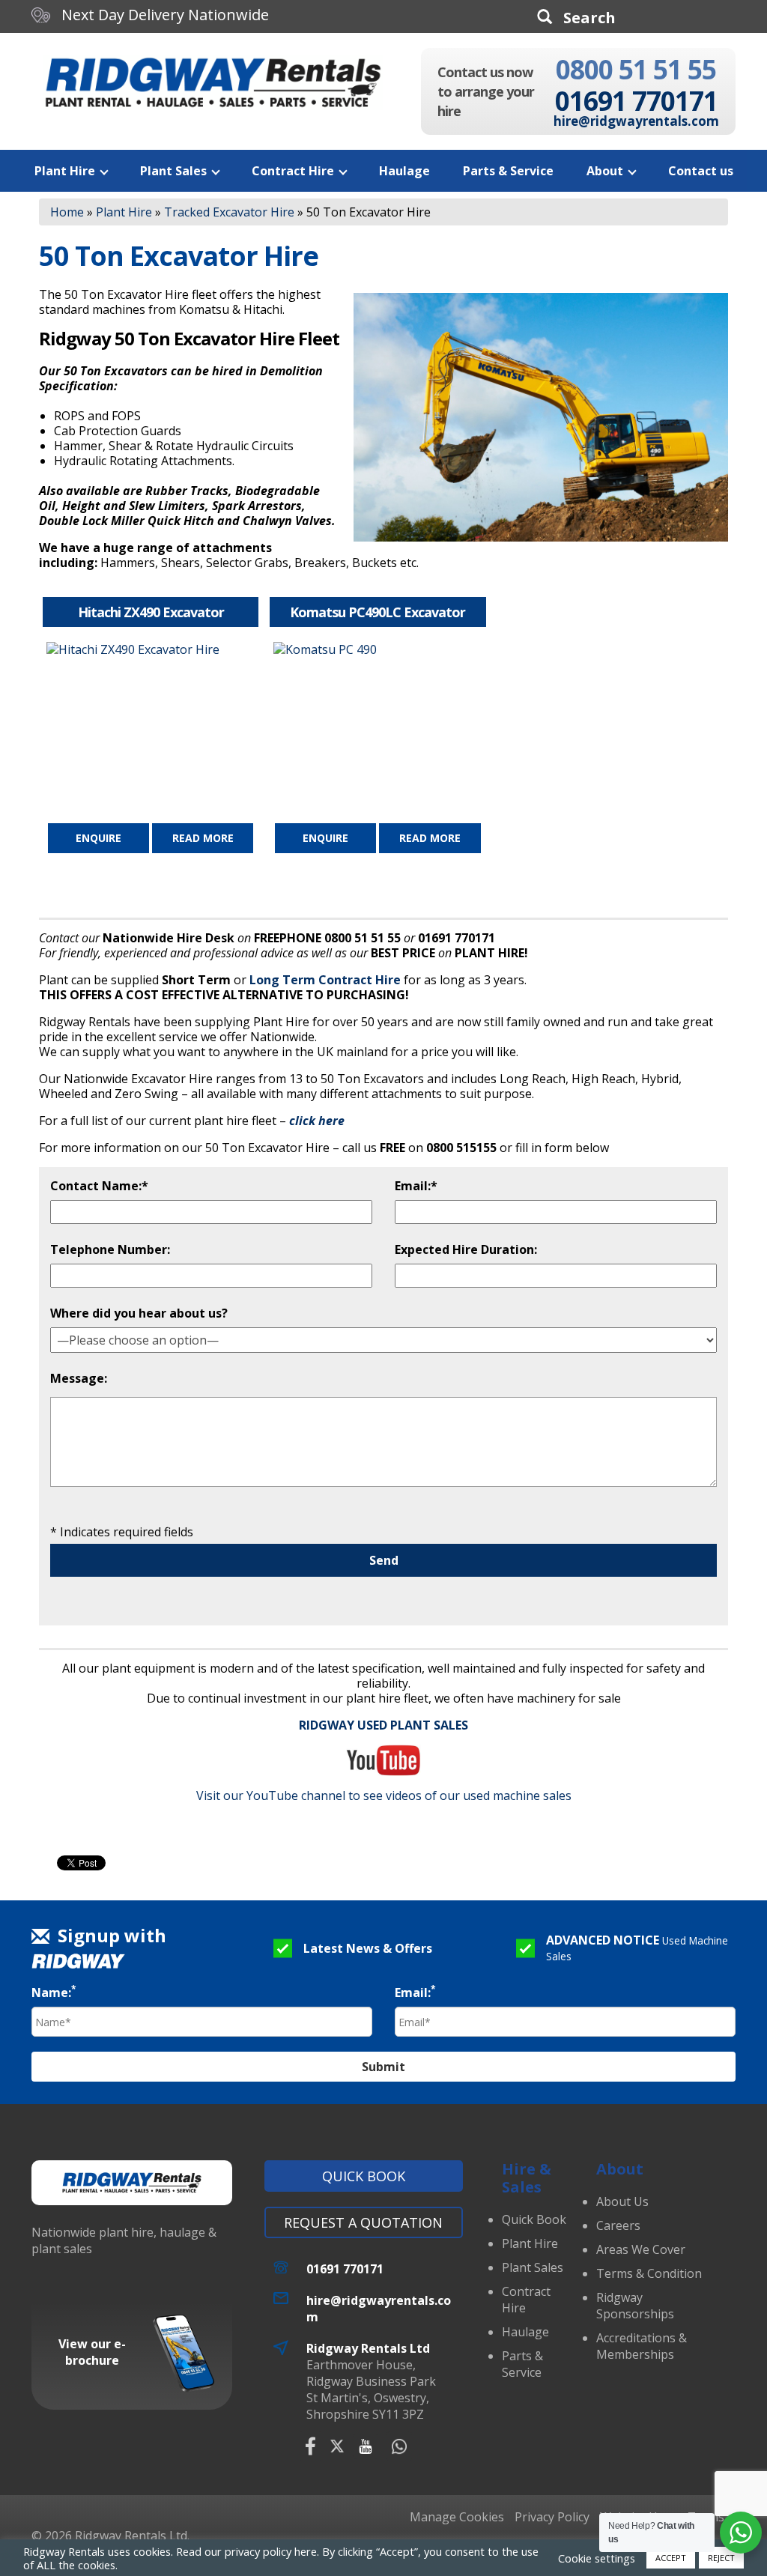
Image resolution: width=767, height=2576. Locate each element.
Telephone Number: (110, 1249)
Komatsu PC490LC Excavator (378, 612)
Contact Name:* (99, 1186)
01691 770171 (636, 101)
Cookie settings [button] (597, 2558)
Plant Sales (173, 171)
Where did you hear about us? (139, 1313)
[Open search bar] (576, 17)
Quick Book (364, 2176)
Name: (54, 1992)
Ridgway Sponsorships (635, 2306)
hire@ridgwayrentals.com (636, 121)
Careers (618, 2225)
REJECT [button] (721, 2558)
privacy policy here (271, 2551)
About (605, 171)
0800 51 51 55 (636, 69)
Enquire (98, 838)
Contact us (701, 171)
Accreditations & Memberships (642, 2346)
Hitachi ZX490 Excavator (151, 612)
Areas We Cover (641, 2249)
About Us (622, 2201)
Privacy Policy (552, 2517)
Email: (415, 1992)
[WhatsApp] (399, 2446)
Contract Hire (293, 171)
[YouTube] (366, 2446)
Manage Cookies (457, 2517)
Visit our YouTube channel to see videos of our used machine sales (384, 1795)
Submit (383, 2067)
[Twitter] (337, 2446)
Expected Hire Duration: (466, 1249)
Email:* (416, 1186)
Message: (79, 1378)
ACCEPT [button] (671, 2558)
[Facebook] (310, 2446)
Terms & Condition (649, 2273)
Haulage (404, 171)
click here (317, 1121)
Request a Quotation (363, 2222)
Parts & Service (508, 171)
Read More (203, 838)
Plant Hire (65, 171)
